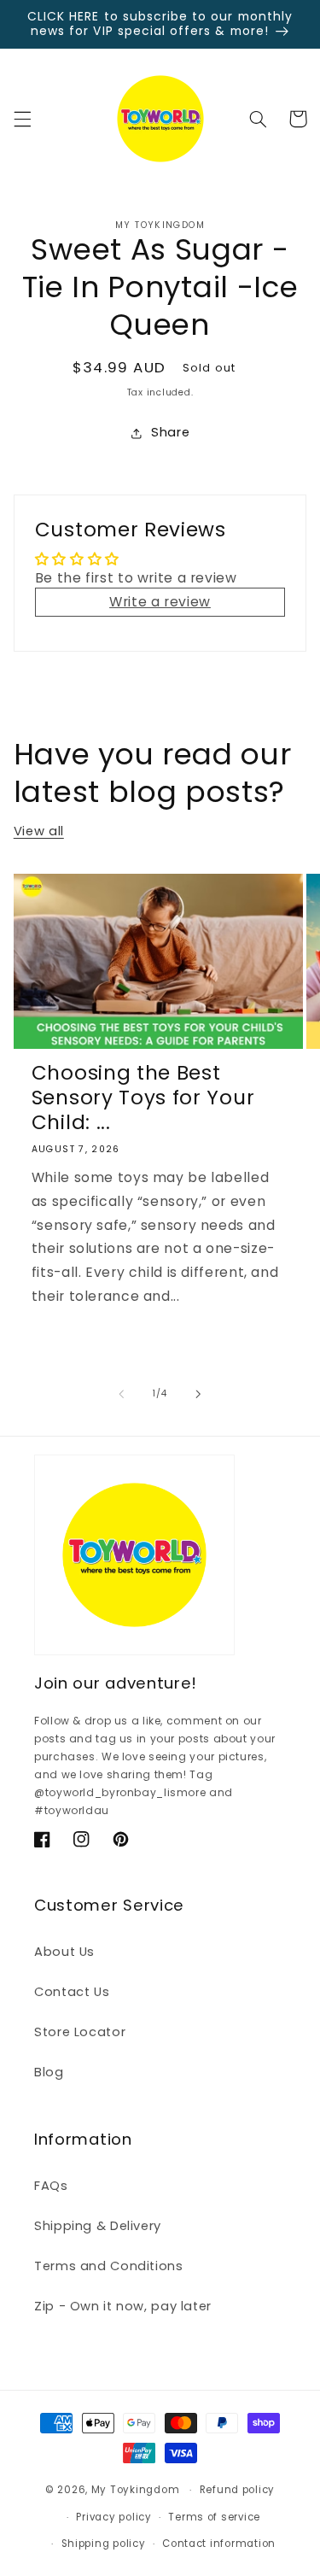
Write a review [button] (160, 602)
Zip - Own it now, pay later (123, 2306)
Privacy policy (113, 2517)
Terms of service (214, 2517)
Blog (49, 2072)
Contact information (219, 2544)
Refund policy (238, 2490)
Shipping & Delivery (98, 2226)
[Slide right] (199, 1394)
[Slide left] (121, 1394)
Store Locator (80, 2032)
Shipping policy (104, 2544)
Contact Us (72, 1992)
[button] (22, 119)
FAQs (51, 2186)
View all (39, 831)
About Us (64, 1952)
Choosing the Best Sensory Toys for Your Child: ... (143, 1098)
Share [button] (170, 432)
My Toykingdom (136, 2490)
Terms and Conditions (109, 2266)
